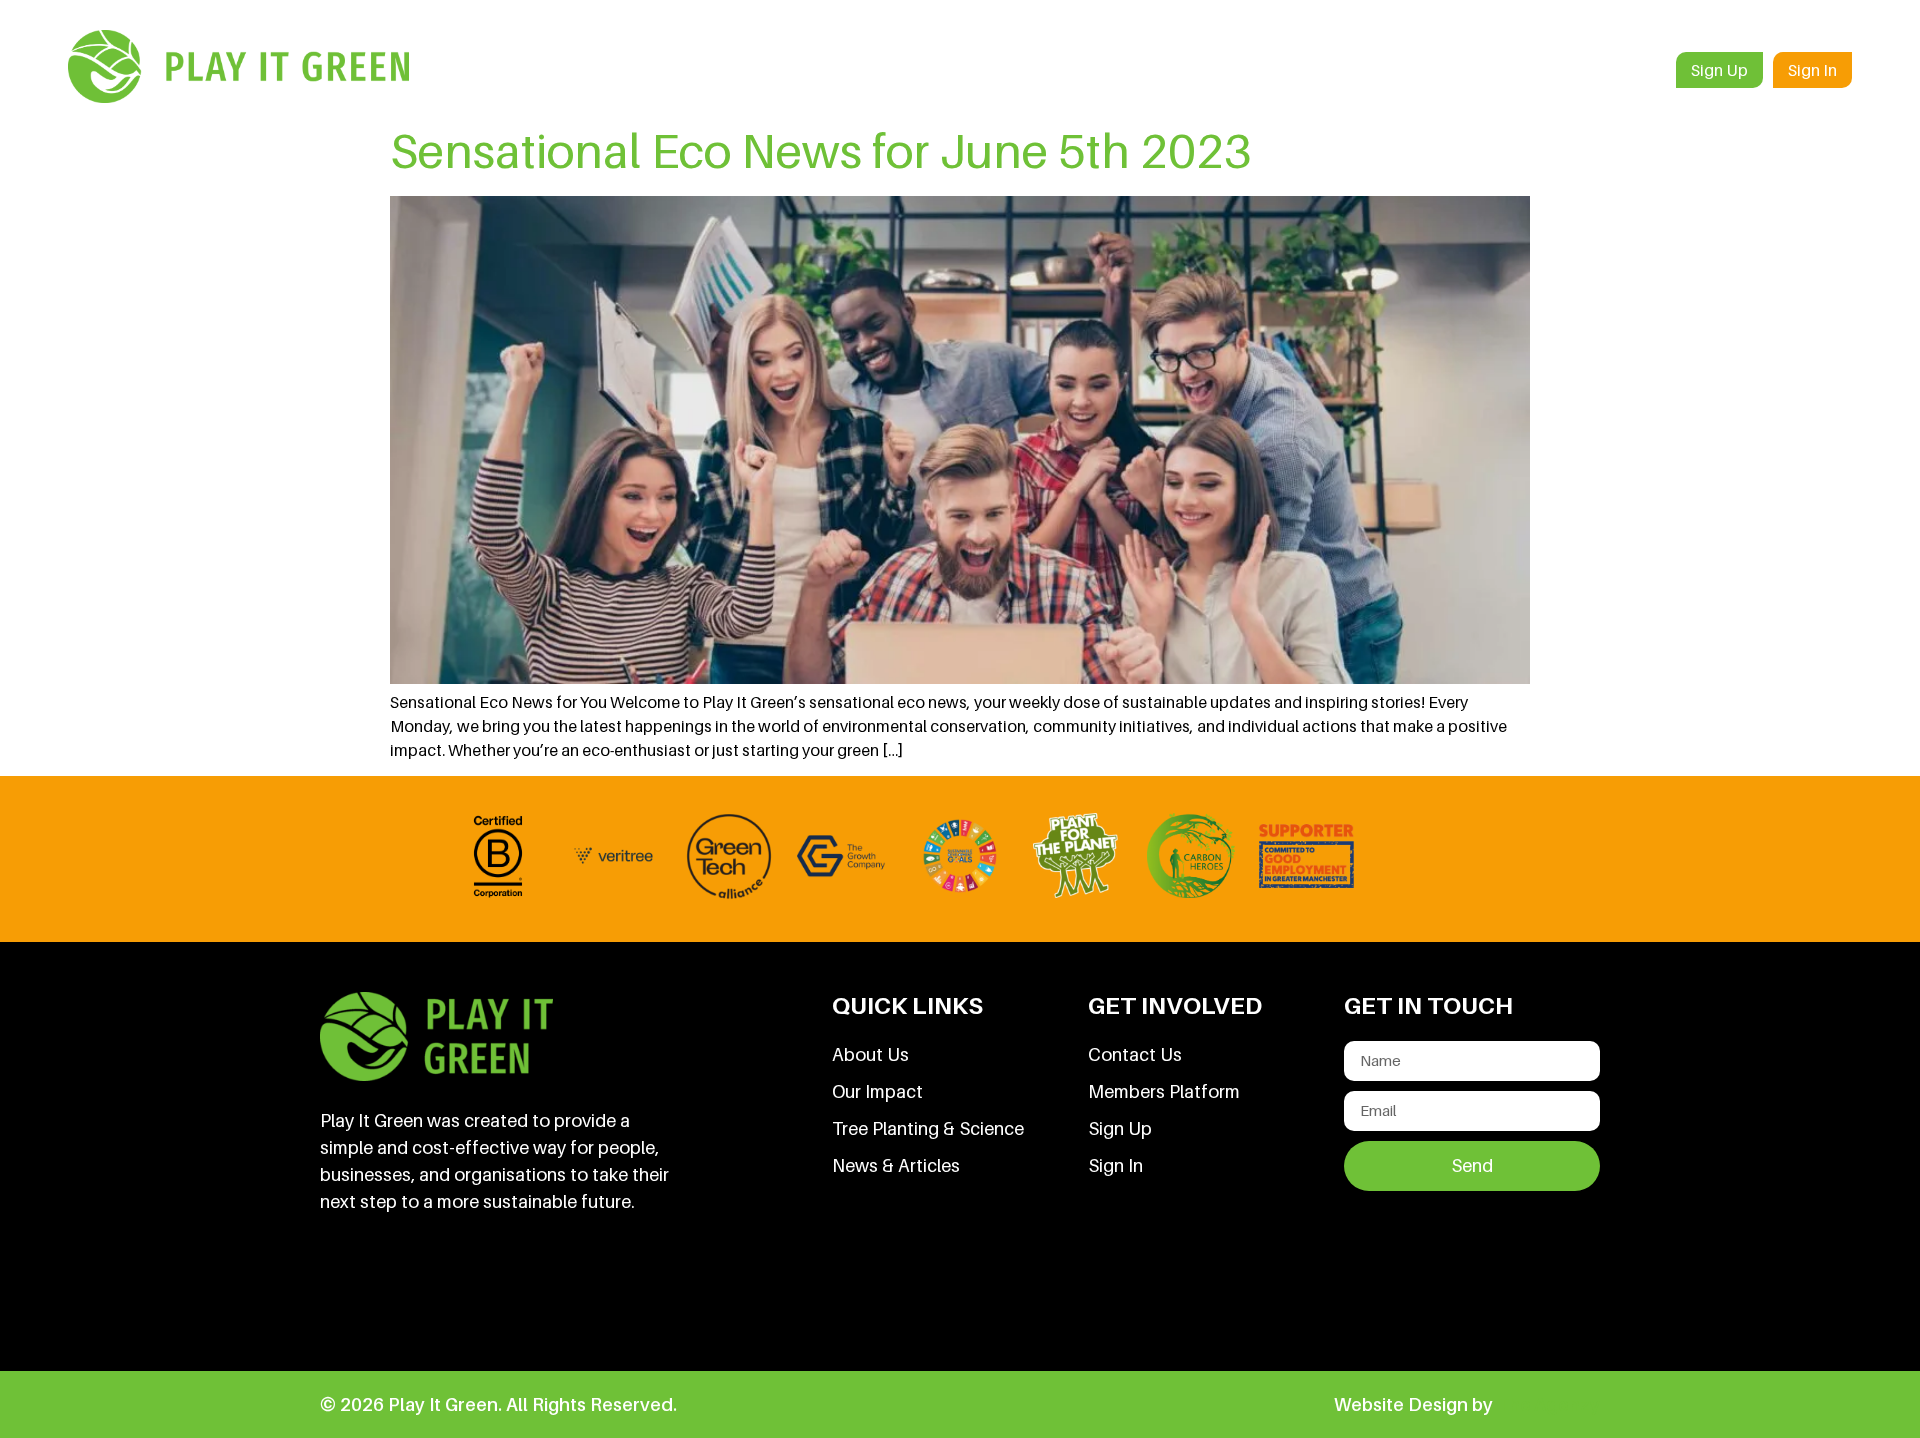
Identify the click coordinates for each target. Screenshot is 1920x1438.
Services (1181, 70)
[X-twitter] (481, 1290)
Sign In (1812, 70)
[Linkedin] (345, 1290)
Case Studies (1299, 70)
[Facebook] (413, 1290)
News (1530, 70)
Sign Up (1719, 70)
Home (1003, 70)
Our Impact (1428, 70)
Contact (1621, 70)
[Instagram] (549, 1290)
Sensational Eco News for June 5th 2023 (821, 150)
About (1088, 70)
